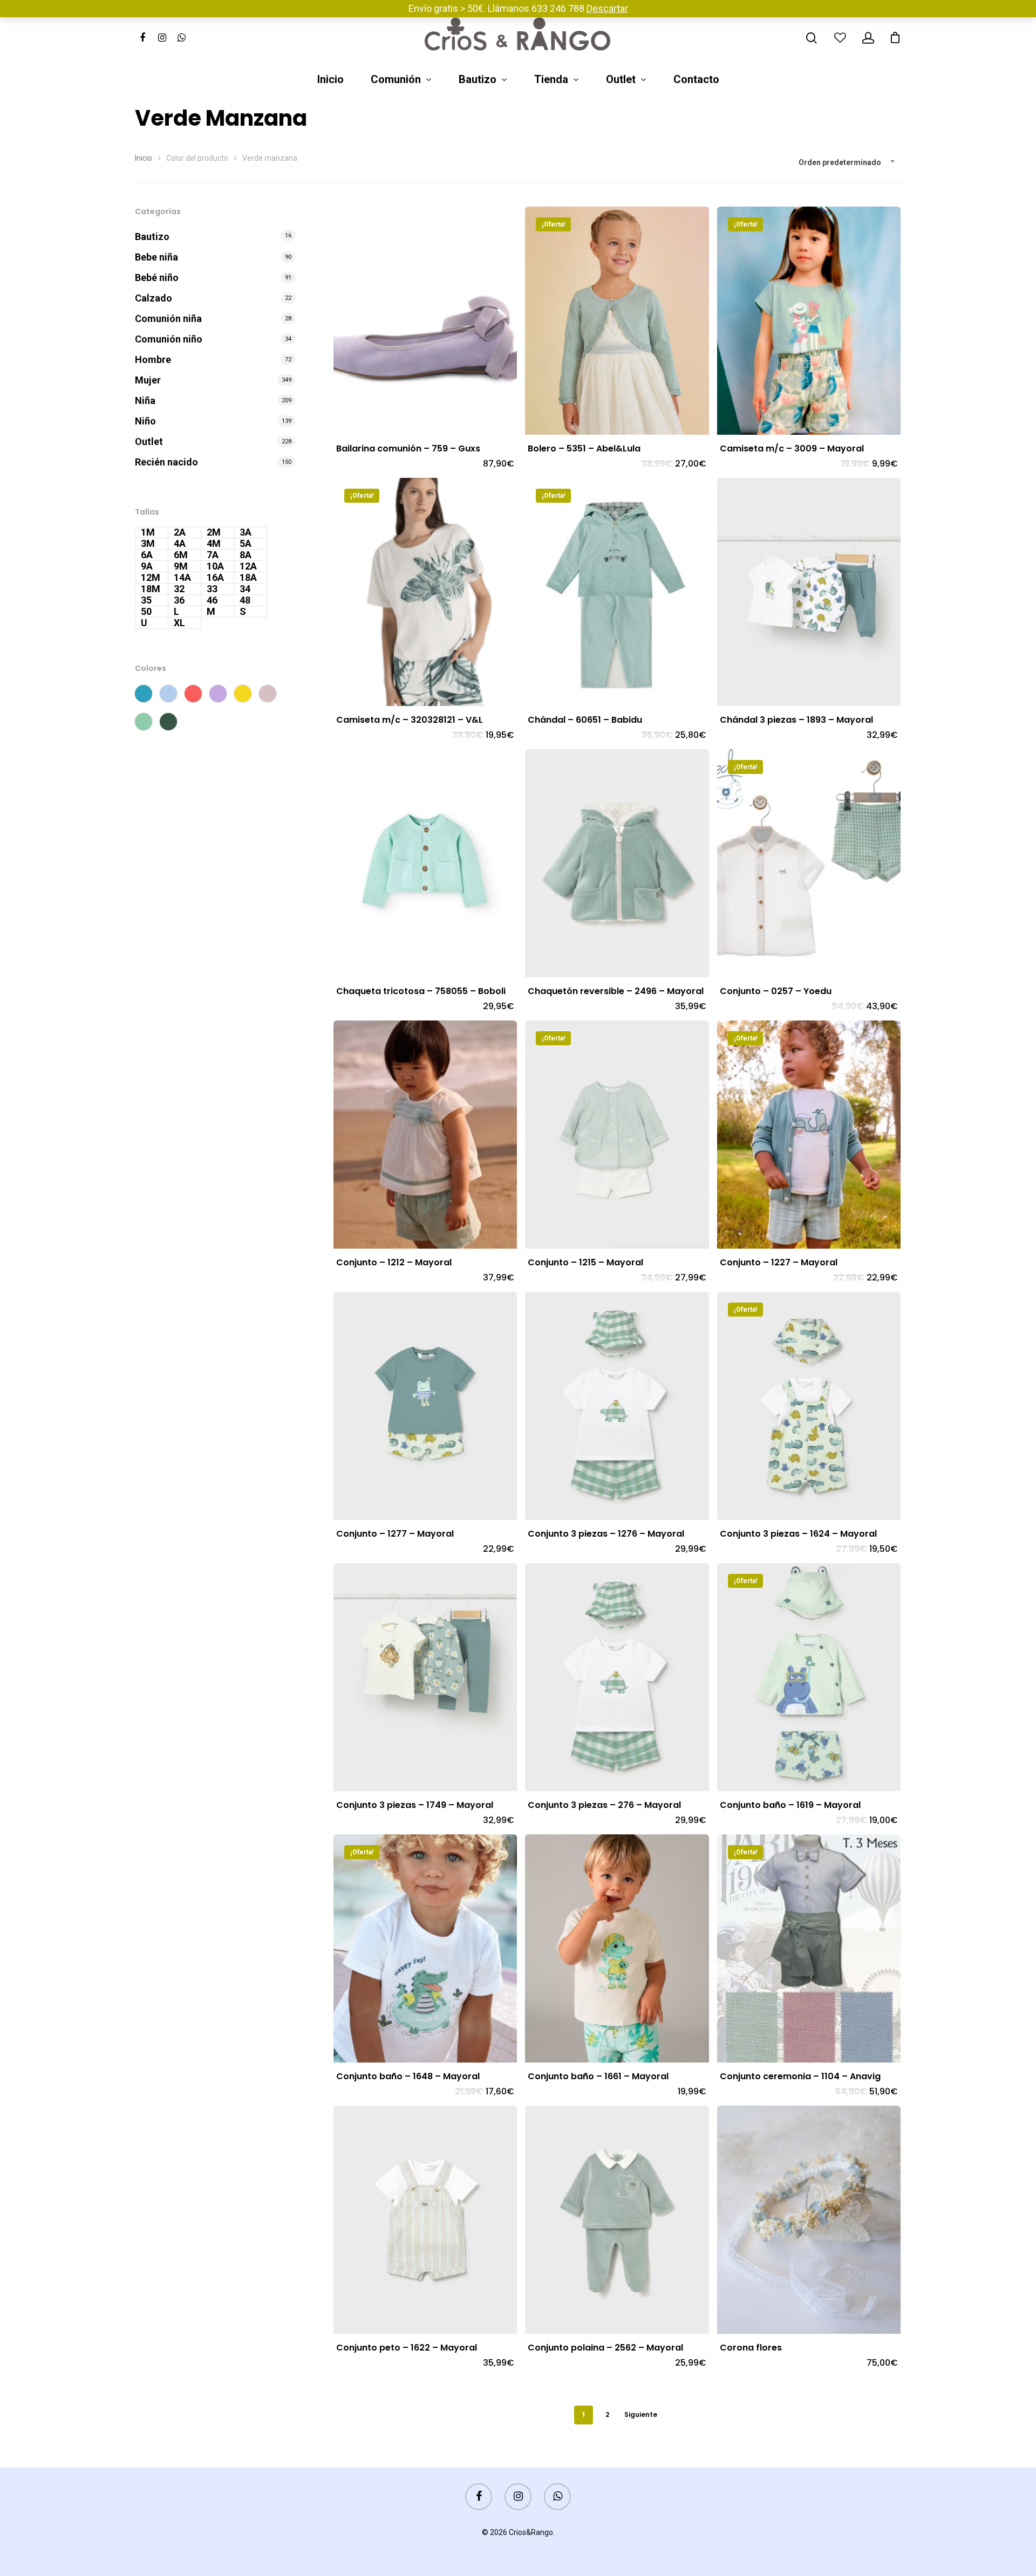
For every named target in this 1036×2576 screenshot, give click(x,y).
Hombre (153, 359)
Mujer (148, 380)
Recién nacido (166, 462)
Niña (145, 400)
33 (212, 589)
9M (181, 566)
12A (248, 566)
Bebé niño (157, 278)
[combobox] (847, 162)
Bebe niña (156, 257)
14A (182, 578)
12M (151, 578)
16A (215, 578)
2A (180, 532)
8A (246, 555)
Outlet (621, 80)
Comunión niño (169, 339)
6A (147, 555)
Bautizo (478, 80)
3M (148, 544)
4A (180, 544)
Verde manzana (144, 722)
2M (214, 532)
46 (212, 600)
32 (179, 589)
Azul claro (144, 694)
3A (246, 532)
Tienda (551, 80)
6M (181, 555)
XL (179, 623)
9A (147, 566)
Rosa (268, 694)
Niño (145, 421)
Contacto (696, 80)
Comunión (396, 80)
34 (245, 589)
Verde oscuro (168, 722)
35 (146, 600)
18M (151, 589)
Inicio (330, 80)
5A (246, 544)
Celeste (168, 694)
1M (148, 532)
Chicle (193, 694)
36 (179, 600)
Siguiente (641, 2414)
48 (245, 600)
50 (146, 612)
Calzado (154, 298)
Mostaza (243, 694)
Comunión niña (168, 318)
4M (214, 544)
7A (213, 555)
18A (248, 578)
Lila (218, 694)
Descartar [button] (607, 8)
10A (215, 566)
